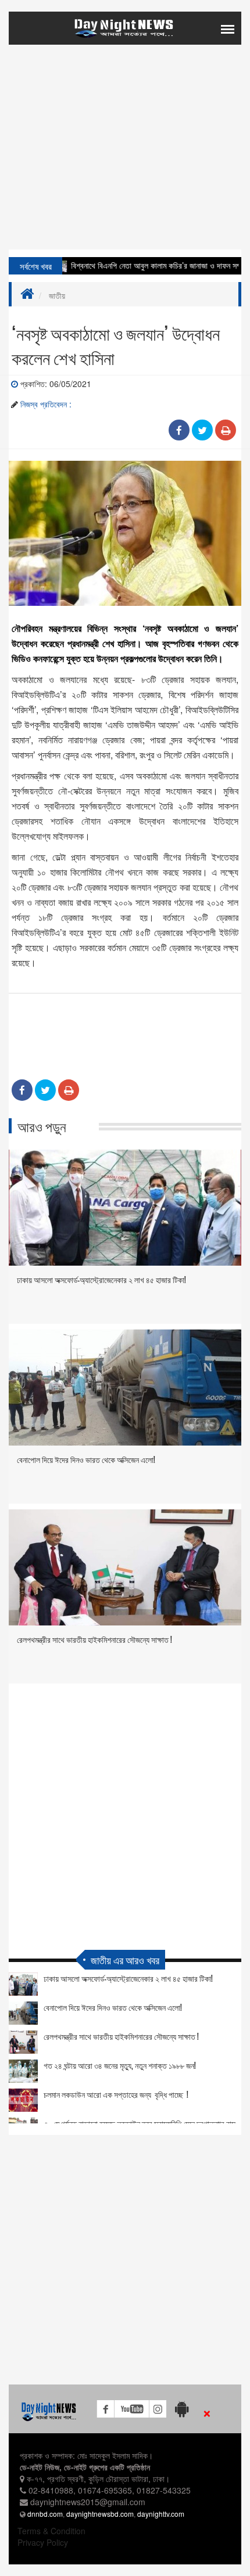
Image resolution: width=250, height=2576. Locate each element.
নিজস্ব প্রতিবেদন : (46, 404)
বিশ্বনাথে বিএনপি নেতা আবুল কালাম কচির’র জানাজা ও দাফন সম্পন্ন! (139, 265)
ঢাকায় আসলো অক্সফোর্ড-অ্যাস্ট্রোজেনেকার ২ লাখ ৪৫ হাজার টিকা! (101, 1279)
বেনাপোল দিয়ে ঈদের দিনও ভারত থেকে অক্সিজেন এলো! (86, 1459)
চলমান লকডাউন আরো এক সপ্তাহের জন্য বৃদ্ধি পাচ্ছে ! (116, 2094)
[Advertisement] (125, 169)
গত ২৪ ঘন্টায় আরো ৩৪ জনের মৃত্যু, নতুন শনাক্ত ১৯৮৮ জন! (120, 2065)
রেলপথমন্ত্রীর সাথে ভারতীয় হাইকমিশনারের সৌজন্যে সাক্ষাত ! (94, 1639)
